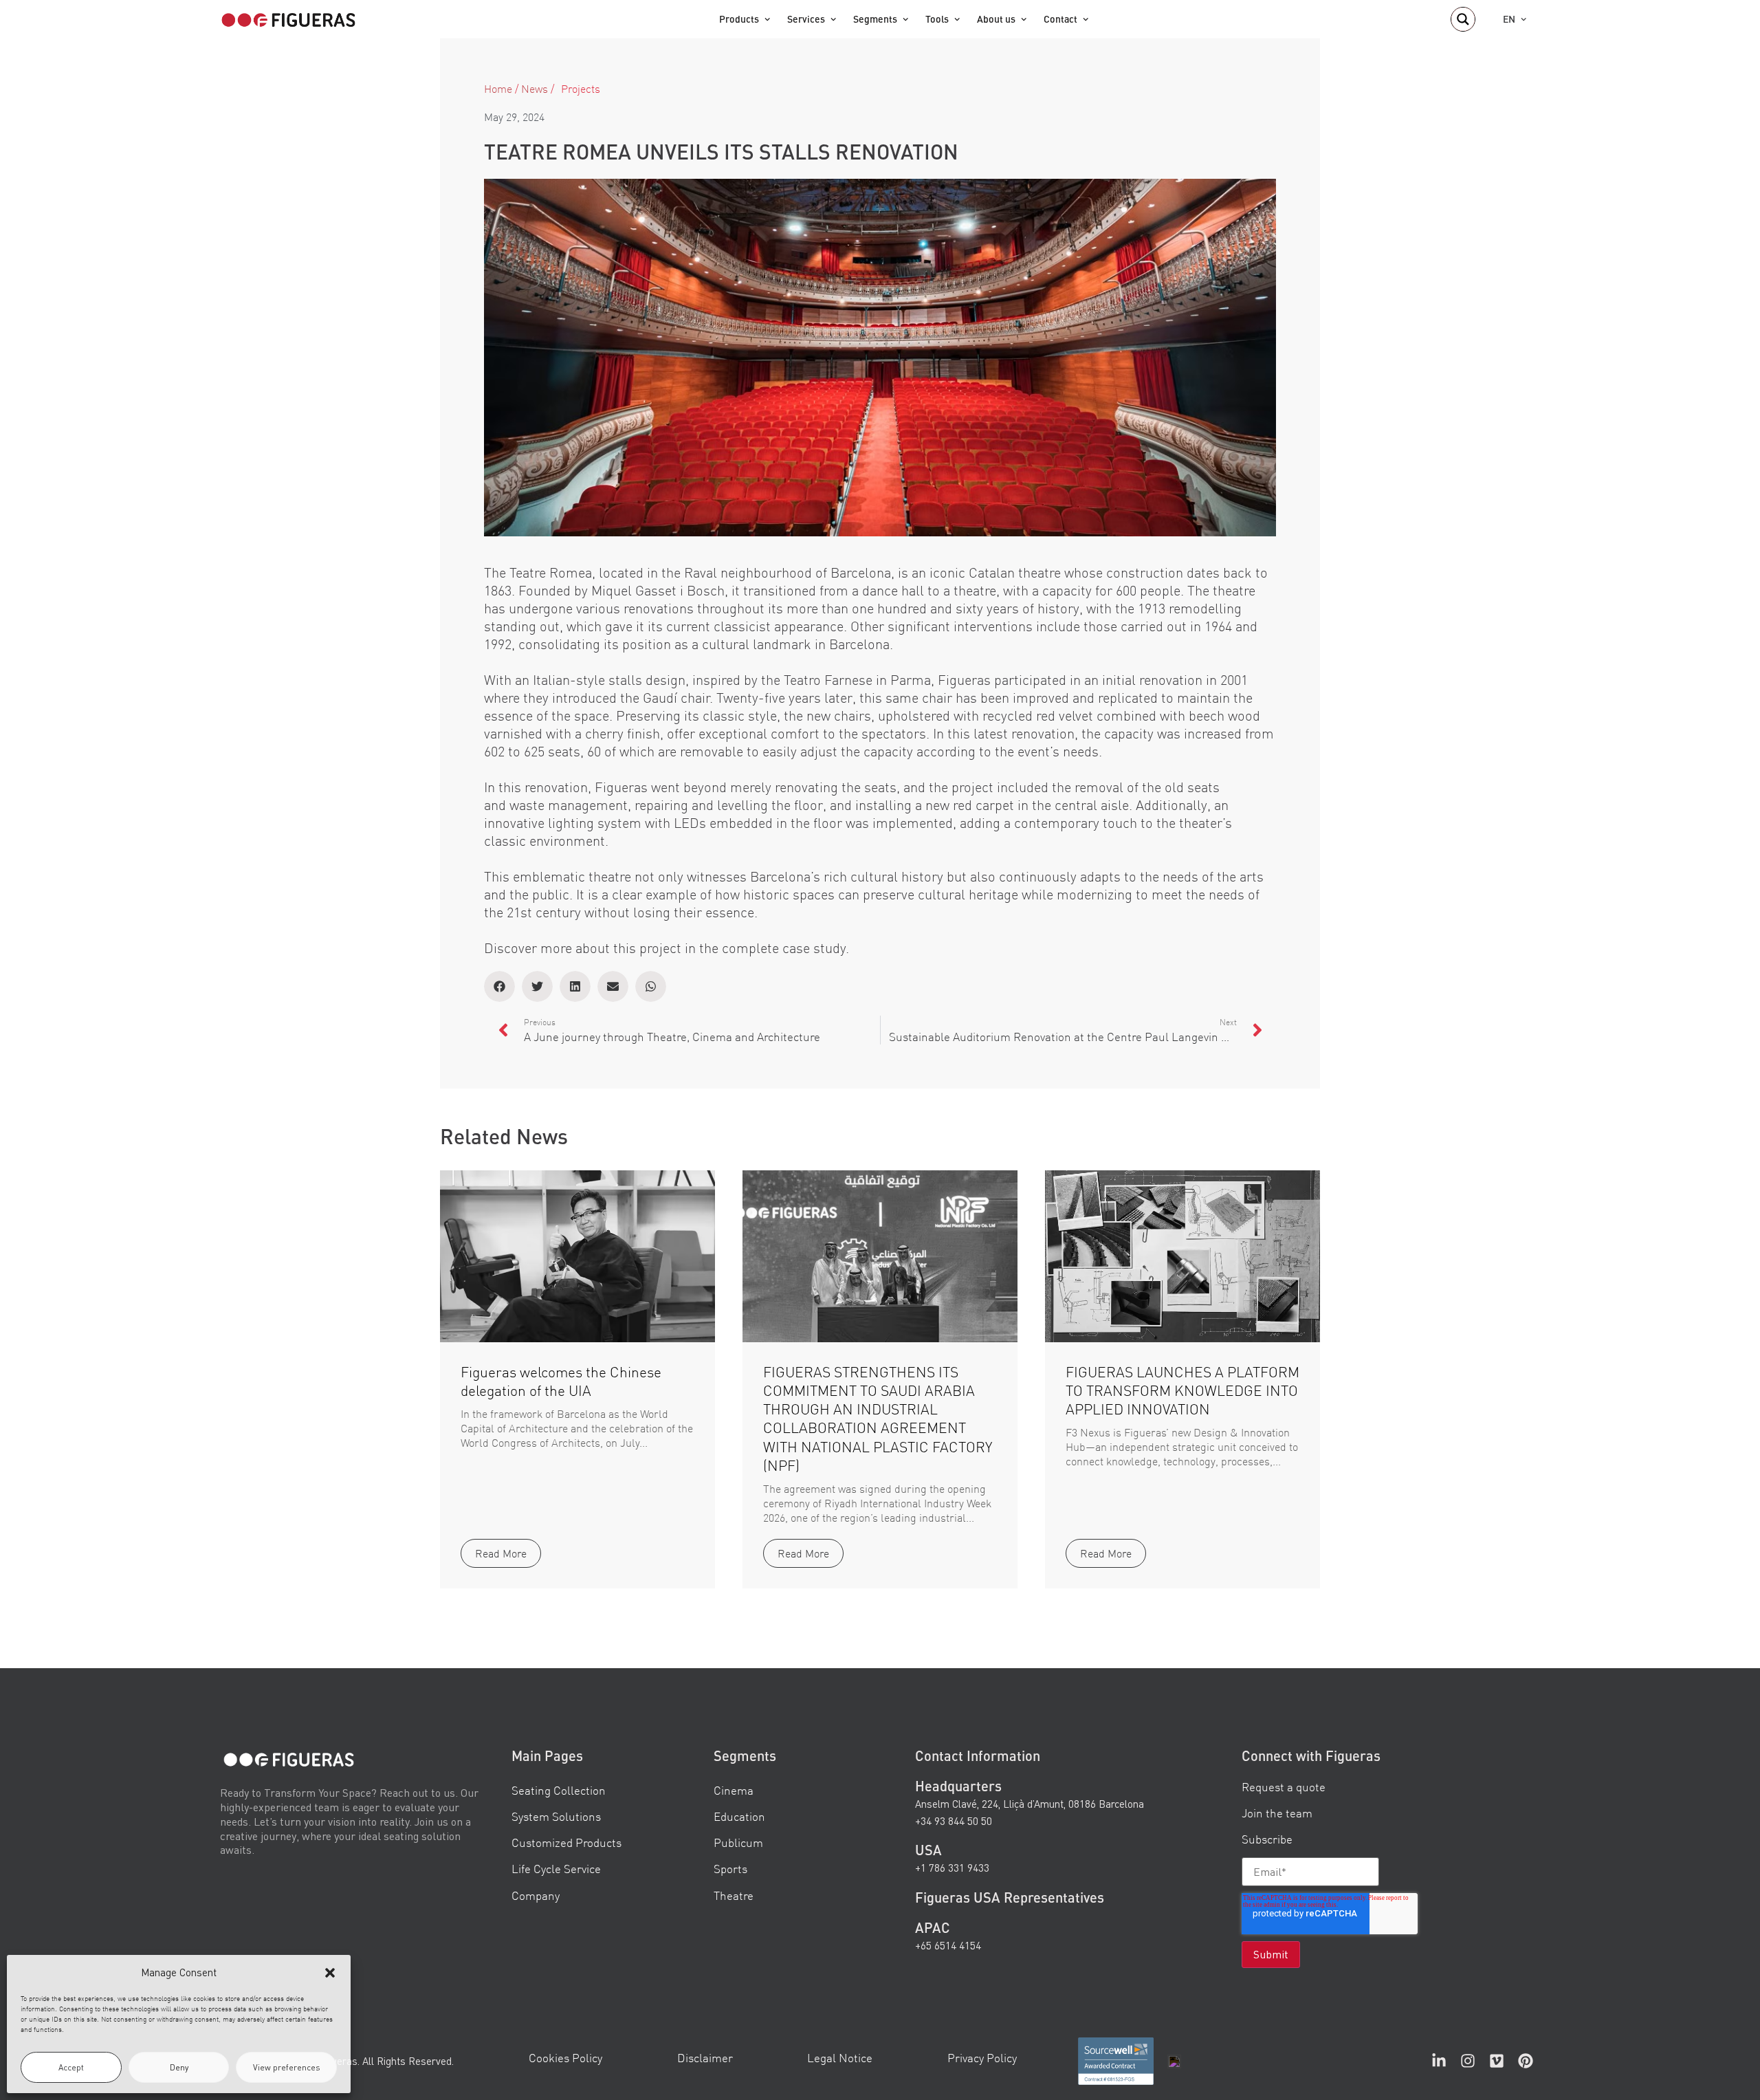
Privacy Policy (982, 2058)
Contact (1060, 19)
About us (996, 19)
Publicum (738, 1842)
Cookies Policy (565, 2058)
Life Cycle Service (556, 1869)
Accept (71, 2067)
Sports (730, 1869)
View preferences (287, 2067)
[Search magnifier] (1463, 19)
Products (739, 19)
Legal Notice (840, 2058)
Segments (875, 19)
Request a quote (1284, 1787)
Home (498, 89)
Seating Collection (559, 1790)
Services (806, 19)
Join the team (1277, 1813)
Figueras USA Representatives (1010, 1896)
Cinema (734, 1790)
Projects (581, 89)
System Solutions (556, 1816)
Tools (937, 19)
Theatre (734, 1895)
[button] (330, 1973)
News (535, 89)
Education (739, 1816)
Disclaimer (705, 2058)
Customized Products (566, 1842)
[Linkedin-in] (1439, 2061)
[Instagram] (1468, 2061)
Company (536, 1895)
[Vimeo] (1497, 2061)
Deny (179, 2067)
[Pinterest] (1526, 2061)
